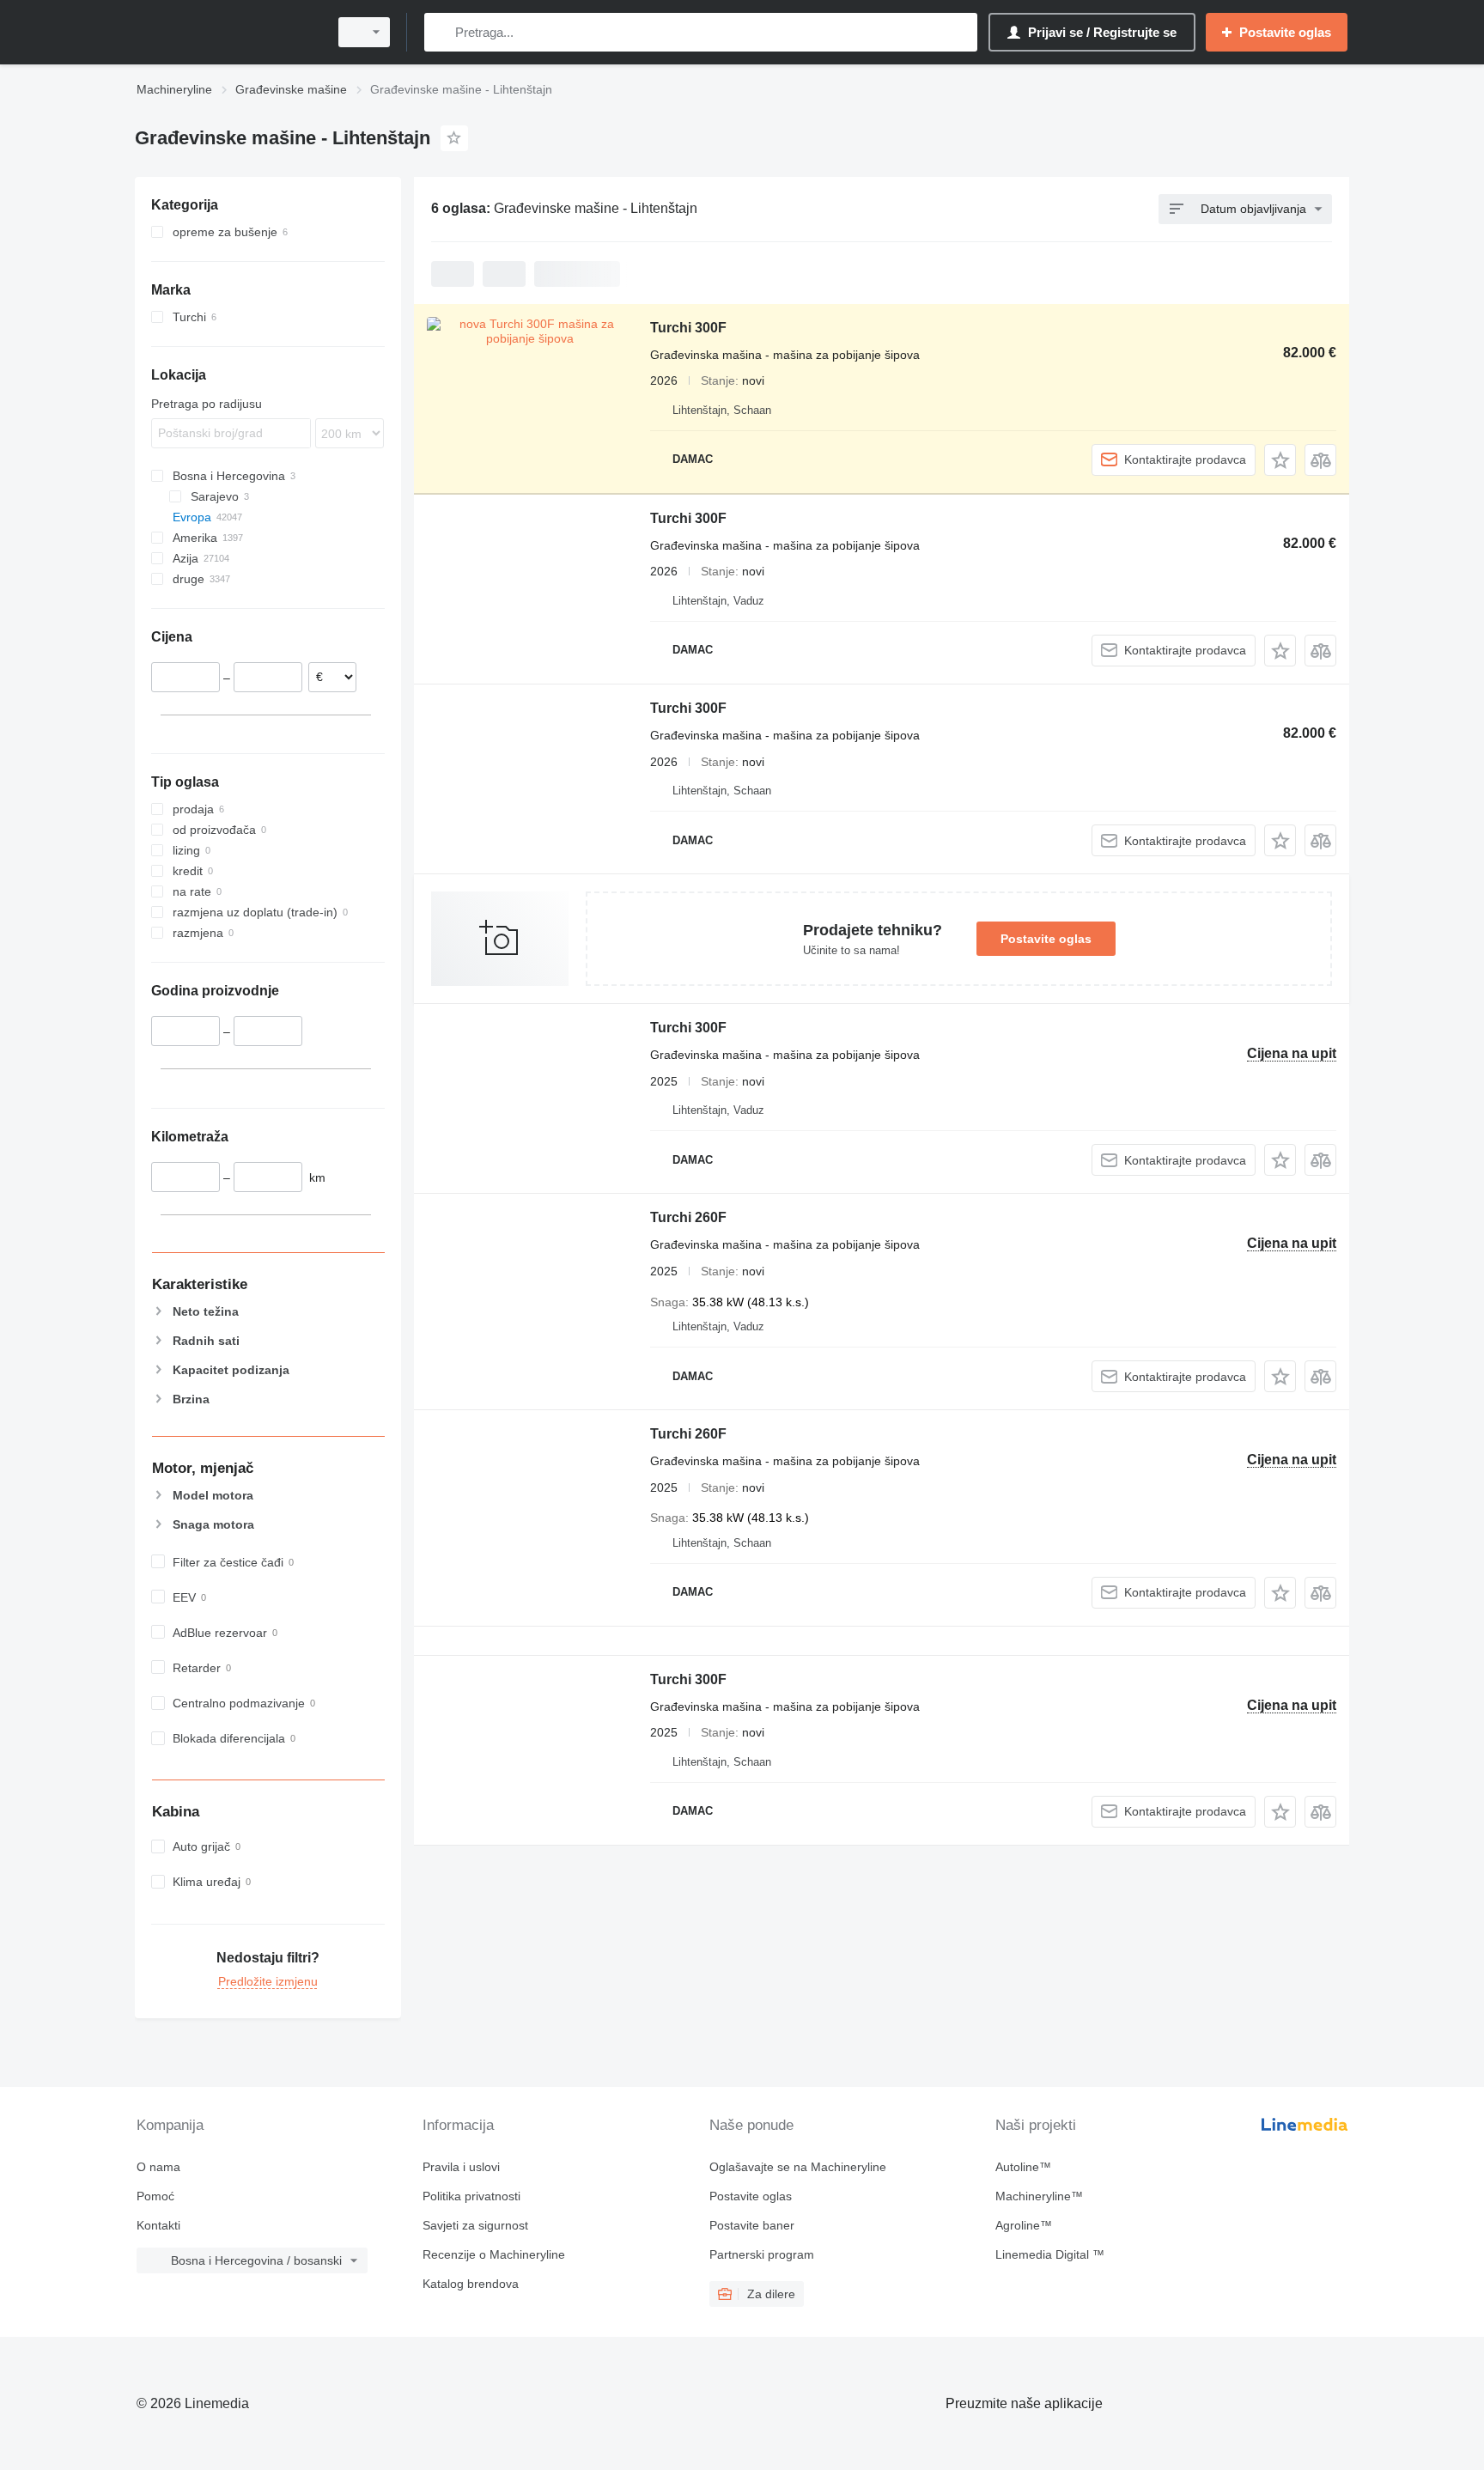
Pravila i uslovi (461, 2167)
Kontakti (158, 2225)
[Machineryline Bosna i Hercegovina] (227, 32)
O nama (158, 2167)
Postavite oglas (1046, 939)
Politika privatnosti (471, 2196)
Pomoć (155, 2196)
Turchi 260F (688, 1217)
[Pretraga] (441, 32)
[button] (1280, 460)
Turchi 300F (688, 328)
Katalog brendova (471, 2284)
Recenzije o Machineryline (494, 2254)
